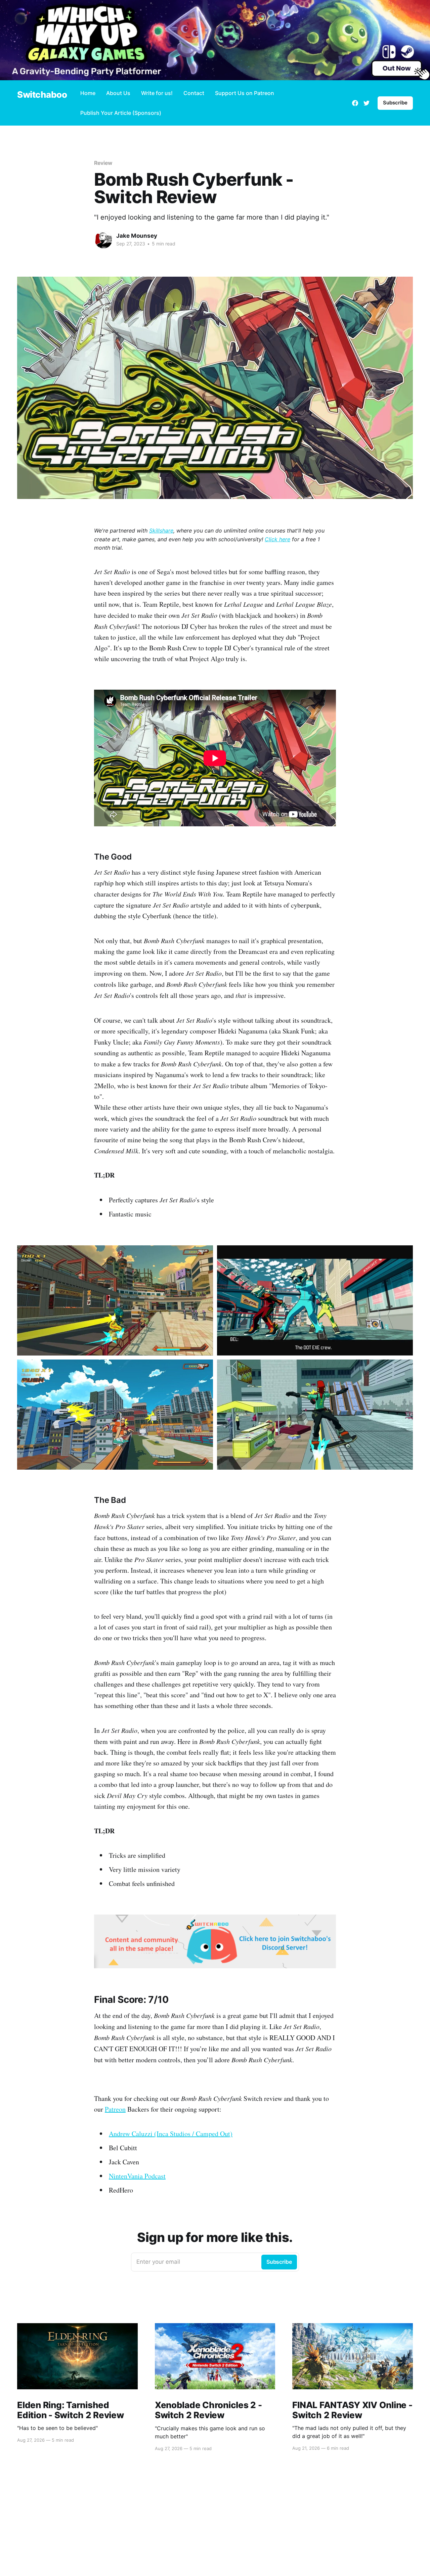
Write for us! (157, 93)
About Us (118, 93)
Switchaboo (42, 95)
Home (88, 93)
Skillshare (161, 531)
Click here (277, 539)
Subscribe (395, 103)
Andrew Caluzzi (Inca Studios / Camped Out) (171, 2134)
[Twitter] (367, 103)
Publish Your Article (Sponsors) (121, 113)
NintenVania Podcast (137, 2176)
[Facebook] (355, 103)
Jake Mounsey (137, 236)
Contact (194, 93)
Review (103, 163)
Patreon (115, 2109)
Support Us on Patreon (245, 93)
